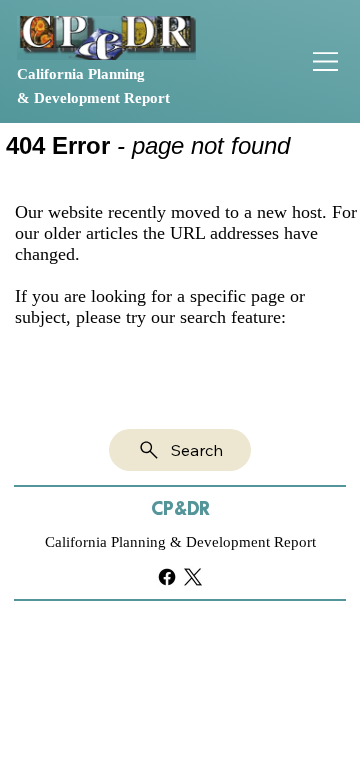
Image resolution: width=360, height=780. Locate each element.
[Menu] (327, 61)
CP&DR (180, 509)
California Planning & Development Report (180, 541)
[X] (193, 577)
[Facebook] (167, 577)
